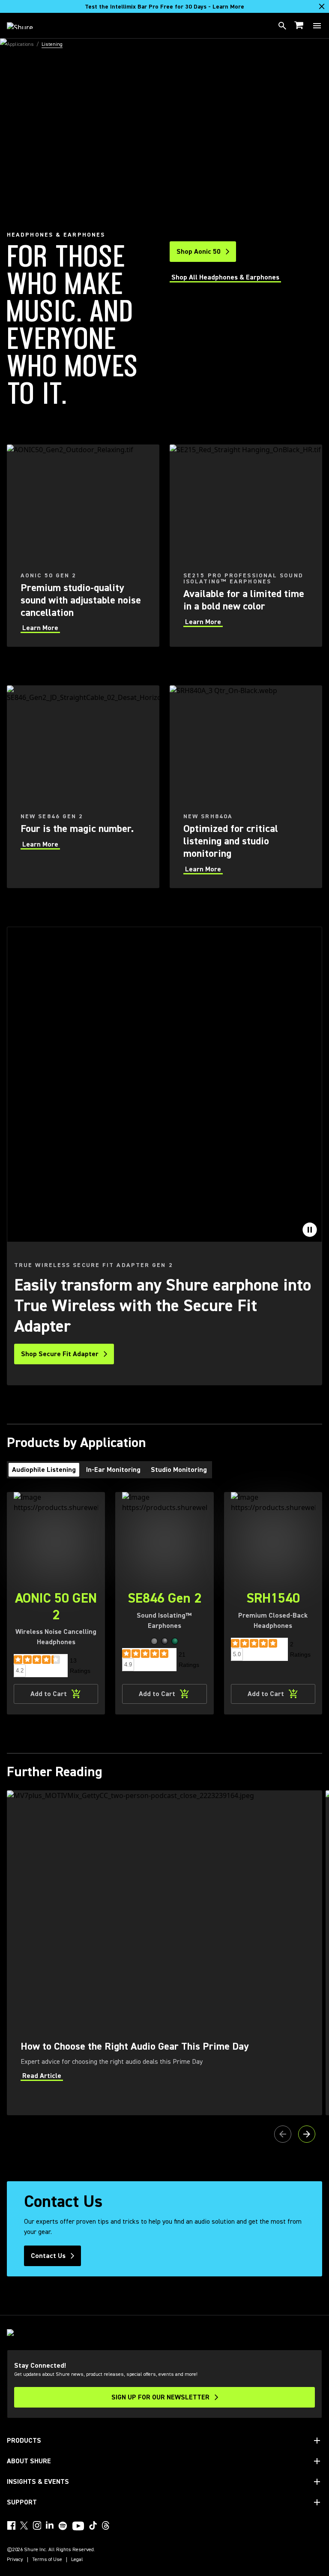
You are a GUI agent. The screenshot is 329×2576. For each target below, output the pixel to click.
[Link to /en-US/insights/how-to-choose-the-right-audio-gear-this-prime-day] (164, 1953)
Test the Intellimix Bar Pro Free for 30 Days (164, 7)
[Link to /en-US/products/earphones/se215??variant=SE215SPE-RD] (246, 546)
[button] (154, 1641)
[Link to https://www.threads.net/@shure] (106, 2525)
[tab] (44, 1470)
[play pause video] (310, 1230)
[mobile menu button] (317, 26)
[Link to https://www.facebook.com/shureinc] (11, 2525)
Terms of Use (47, 2560)
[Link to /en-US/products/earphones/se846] (83, 787)
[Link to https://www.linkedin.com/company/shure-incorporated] (50, 2525)
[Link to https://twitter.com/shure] (24, 2525)
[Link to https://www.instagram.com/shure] (37, 2525)
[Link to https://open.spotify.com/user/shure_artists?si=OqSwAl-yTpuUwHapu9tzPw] (63, 2526)
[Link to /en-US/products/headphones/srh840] (246, 787)
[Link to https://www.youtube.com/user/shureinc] (78, 2527)
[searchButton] (282, 26)
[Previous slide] (283, 2134)
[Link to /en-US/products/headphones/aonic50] (83, 546)
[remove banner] (322, 6)
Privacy (15, 2560)
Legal (77, 2560)
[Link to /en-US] (25, 26)
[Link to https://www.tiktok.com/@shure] (93, 2525)
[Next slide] (307, 2134)
